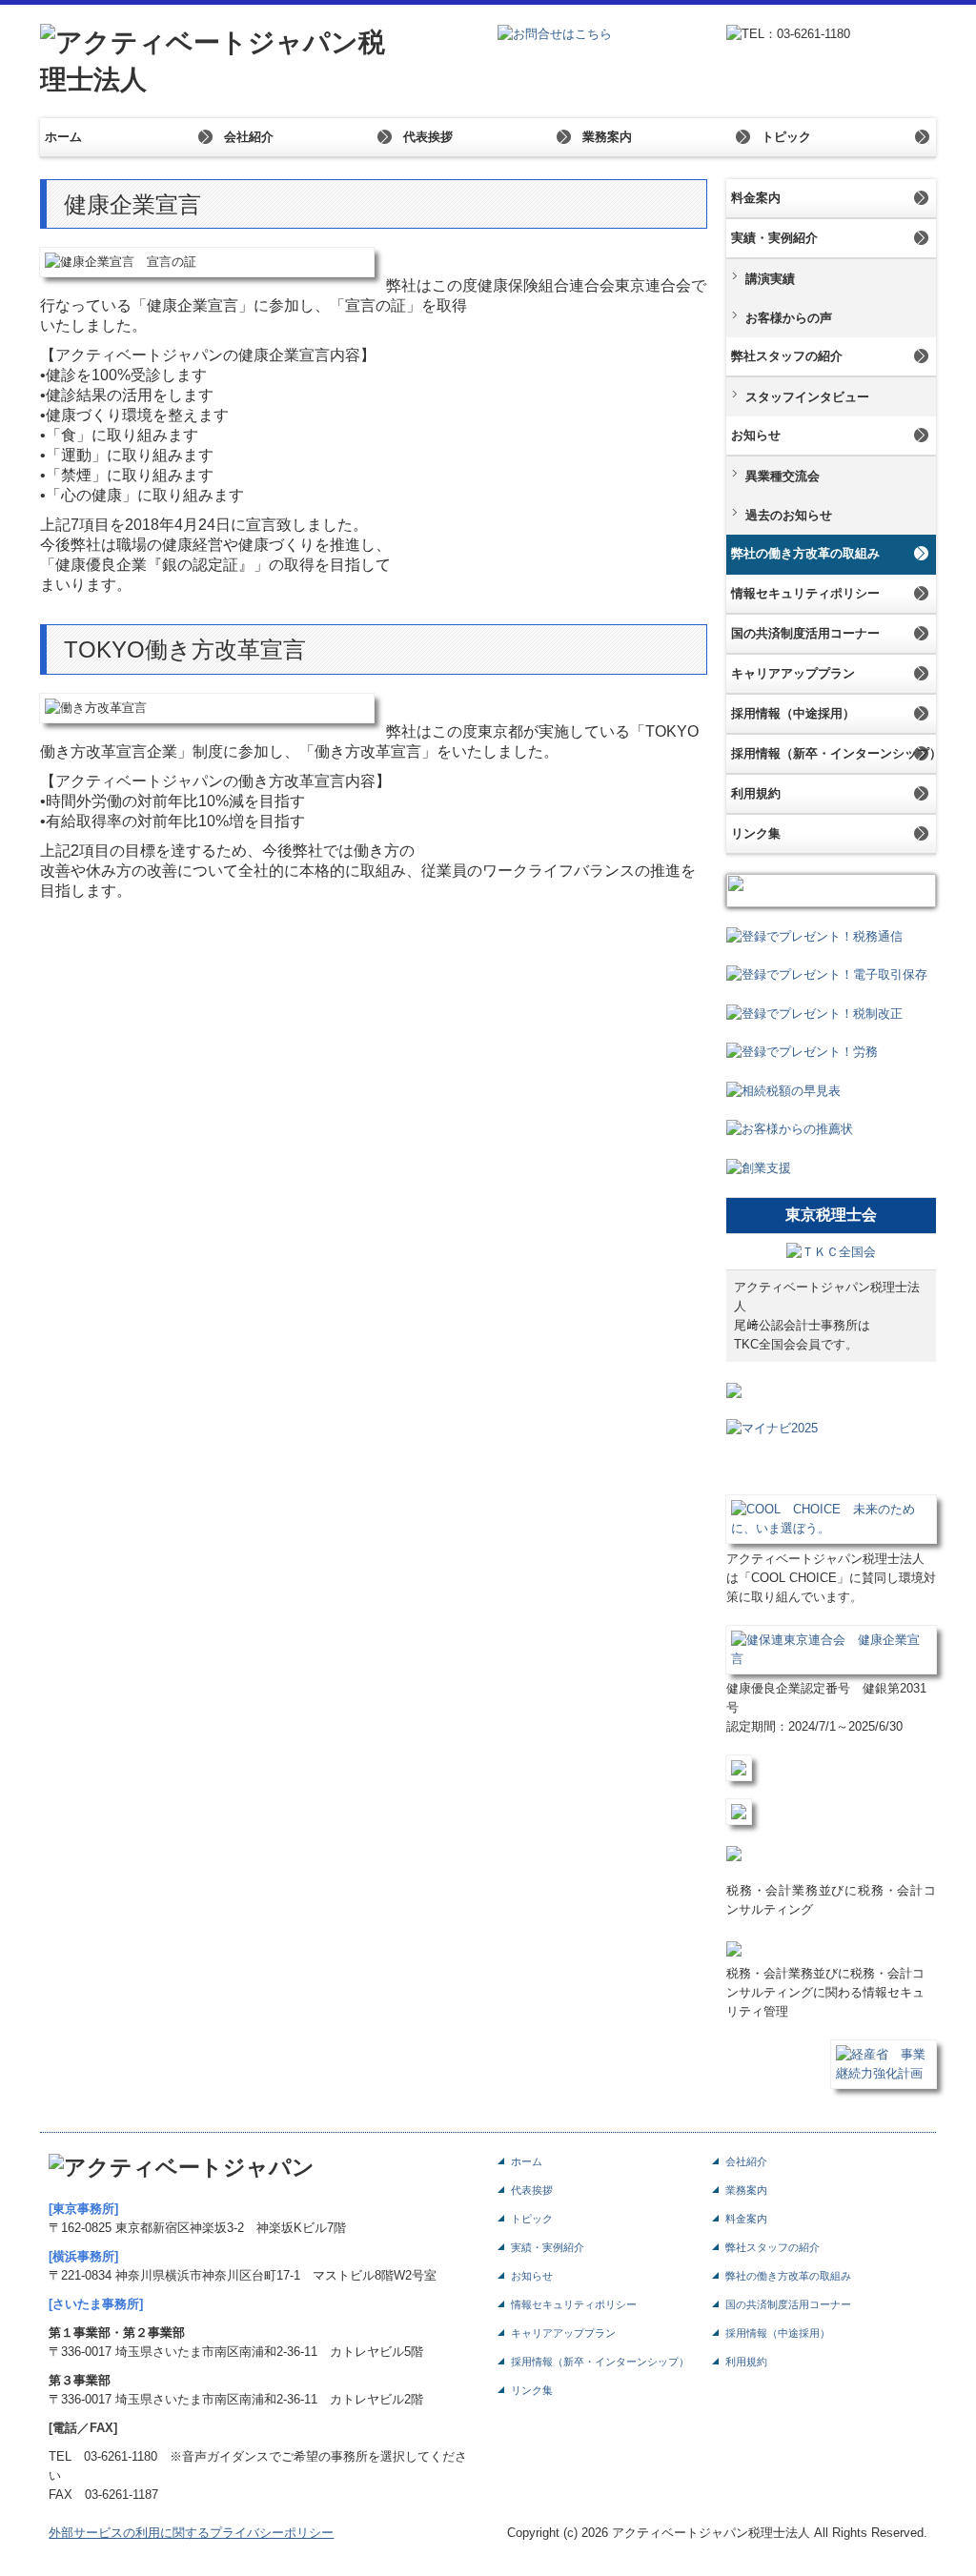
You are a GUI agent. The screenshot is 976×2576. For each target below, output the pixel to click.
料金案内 (756, 198)
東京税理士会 (831, 1219)
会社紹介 (249, 137)
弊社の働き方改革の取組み (805, 553)
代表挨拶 (428, 137)
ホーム (63, 137)
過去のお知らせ (789, 515)
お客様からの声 (789, 318)
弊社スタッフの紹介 (787, 356)
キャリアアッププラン (793, 673)
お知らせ (756, 435)
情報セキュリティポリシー (805, 593)
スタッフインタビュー (807, 397)
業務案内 (607, 137)
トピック (786, 137)
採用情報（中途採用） (793, 713)
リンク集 (756, 833)
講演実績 (770, 279)
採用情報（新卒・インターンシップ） (834, 753)
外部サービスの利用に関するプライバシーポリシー (191, 2537)
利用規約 (756, 793)
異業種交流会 (783, 476)
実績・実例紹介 (774, 238)
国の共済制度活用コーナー (805, 633)
